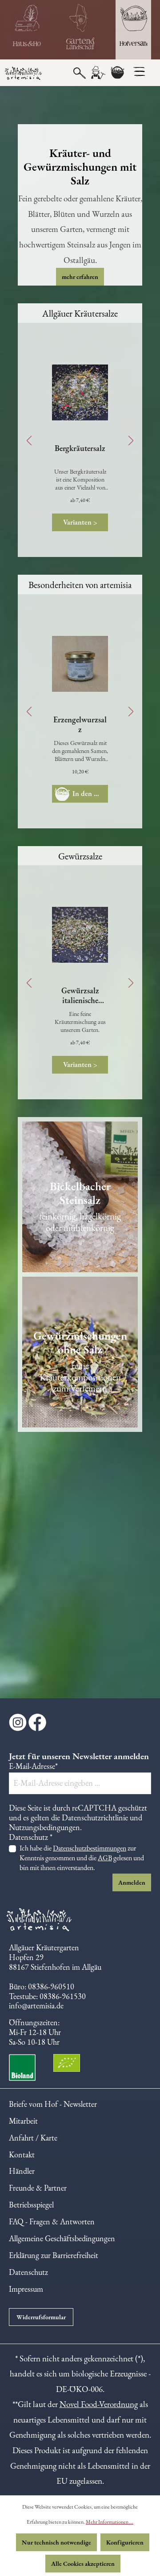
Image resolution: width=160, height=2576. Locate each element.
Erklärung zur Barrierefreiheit (54, 2255)
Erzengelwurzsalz (80, 725)
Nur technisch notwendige (56, 2542)
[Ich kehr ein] (27, 30)
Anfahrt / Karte (33, 2138)
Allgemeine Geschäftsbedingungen (62, 2238)
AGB (105, 1858)
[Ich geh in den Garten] (80, 30)
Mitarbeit (23, 2121)
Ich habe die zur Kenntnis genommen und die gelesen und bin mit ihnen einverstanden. (82, 1858)
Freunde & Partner (38, 2188)
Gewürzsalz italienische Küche (80, 996)
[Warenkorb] (117, 73)
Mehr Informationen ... (110, 2522)
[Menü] (139, 71)
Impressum (26, 2289)
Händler (22, 2171)
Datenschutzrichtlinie (95, 1817)
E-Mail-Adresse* (33, 1766)
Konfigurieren (125, 2542)
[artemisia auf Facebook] (37, 1726)
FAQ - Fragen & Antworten (52, 2221)
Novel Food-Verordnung (99, 2404)
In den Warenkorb (90, 794)
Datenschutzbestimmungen (90, 1848)
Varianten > (80, 522)
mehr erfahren (80, 277)
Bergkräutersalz (80, 448)
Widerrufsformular (41, 2317)
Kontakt (22, 2155)
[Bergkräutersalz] (80, 392)
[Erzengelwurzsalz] (80, 664)
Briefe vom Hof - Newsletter (53, 2104)
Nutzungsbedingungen (44, 1827)
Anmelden (132, 1882)
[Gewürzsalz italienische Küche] (80, 935)
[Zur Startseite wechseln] (27, 74)
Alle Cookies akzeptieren (83, 2564)
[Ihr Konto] (98, 73)
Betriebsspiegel (31, 2205)
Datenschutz (28, 2272)
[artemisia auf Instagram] (19, 1726)
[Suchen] (80, 72)
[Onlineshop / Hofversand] (133, 30)
